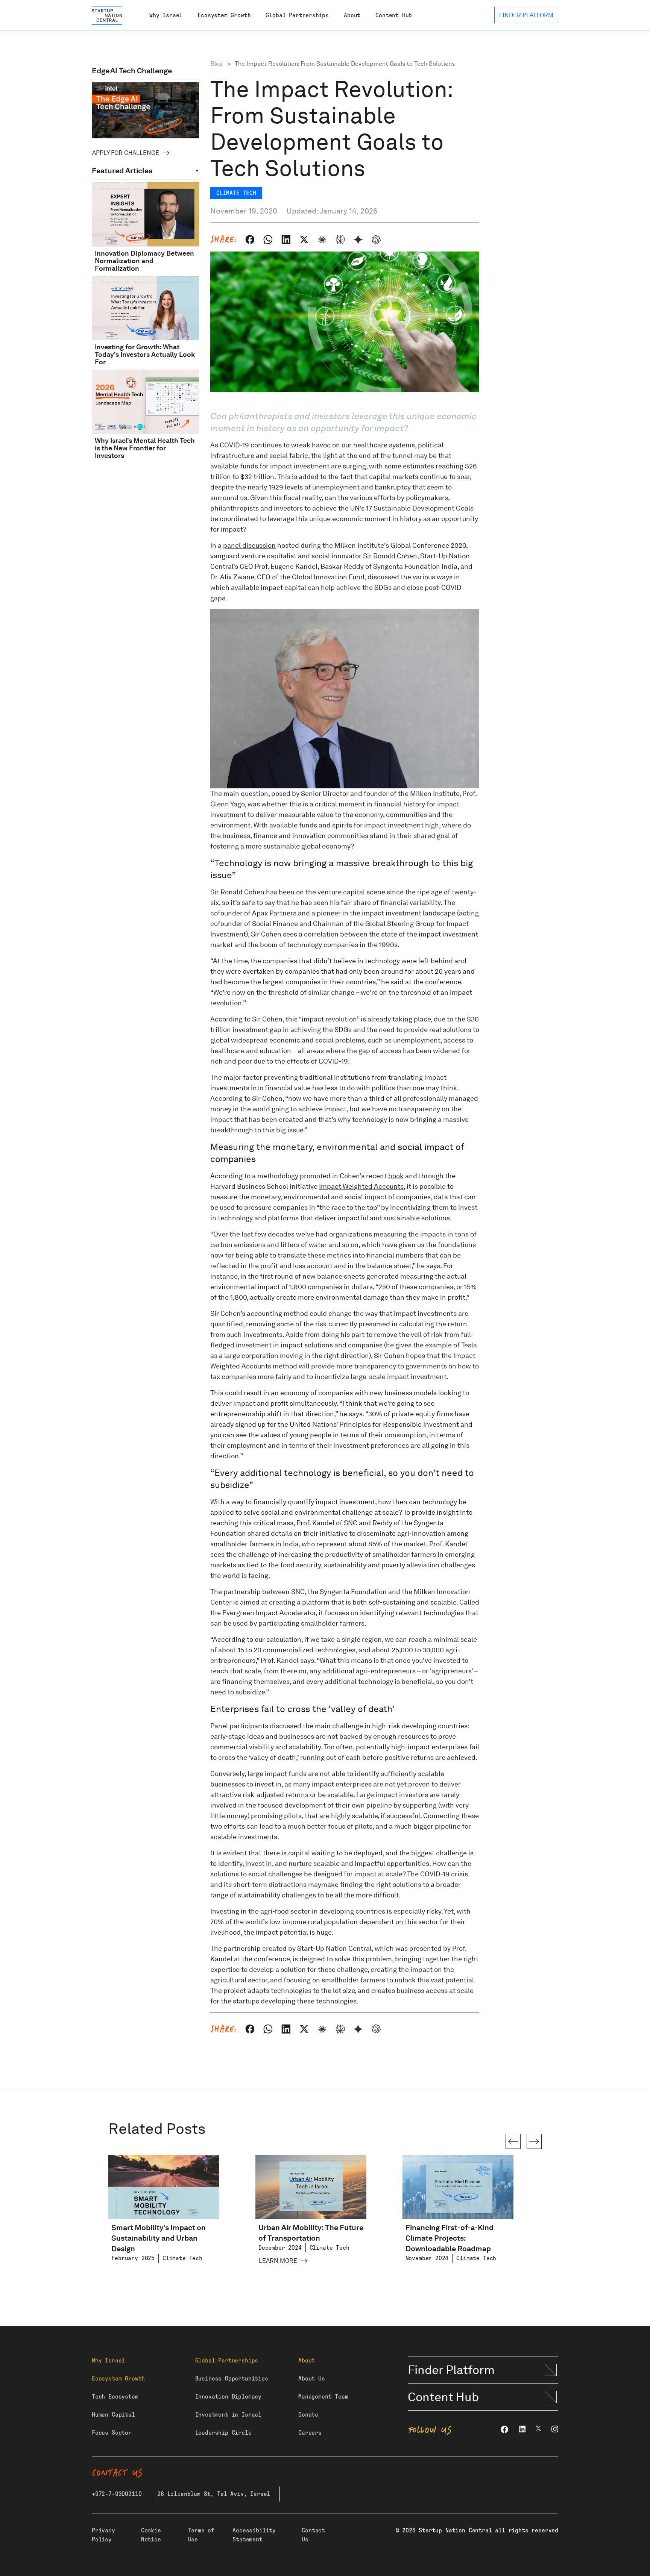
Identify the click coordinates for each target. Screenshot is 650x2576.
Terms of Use (201, 2535)
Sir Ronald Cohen (390, 556)
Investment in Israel (228, 2415)
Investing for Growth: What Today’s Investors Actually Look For (145, 354)
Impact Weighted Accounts (361, 1186)
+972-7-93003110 (117, 2494)
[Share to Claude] (322, 239)
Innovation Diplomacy (228, 2397)
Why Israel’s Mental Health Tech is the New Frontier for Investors (145, 448)
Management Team (323, 2397)
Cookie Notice (151, 2535)
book (396, 1176)
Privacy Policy (103, 2535)
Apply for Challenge (126, 153)
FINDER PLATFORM (526, 15)
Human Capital (113, 2415)
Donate (308, 2415)
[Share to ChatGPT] (376, 239)
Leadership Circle (223, 2433)
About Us (312, 2379)
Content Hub (394, 15)
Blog (216, 64)
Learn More (278, 2261)
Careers (310, 2433)
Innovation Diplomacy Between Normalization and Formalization (144, 261)
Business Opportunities (232, 2379)
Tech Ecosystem (115, 2397)
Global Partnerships (297, 15)
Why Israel (166, 15)
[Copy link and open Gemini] (358, 239)
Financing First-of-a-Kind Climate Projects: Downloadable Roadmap (450, 2238)
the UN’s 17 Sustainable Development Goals (406, 508)
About (352, 15)
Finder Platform (451, 2370)
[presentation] (513, 2141)
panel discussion (249, 545)
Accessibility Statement (254, 2535)
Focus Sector (112, 2433)
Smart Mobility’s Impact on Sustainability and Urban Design (159, 2238)
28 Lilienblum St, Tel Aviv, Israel (214, 2494)
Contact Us (313, 2535)
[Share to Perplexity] (340, 239)
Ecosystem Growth (224, 15)
